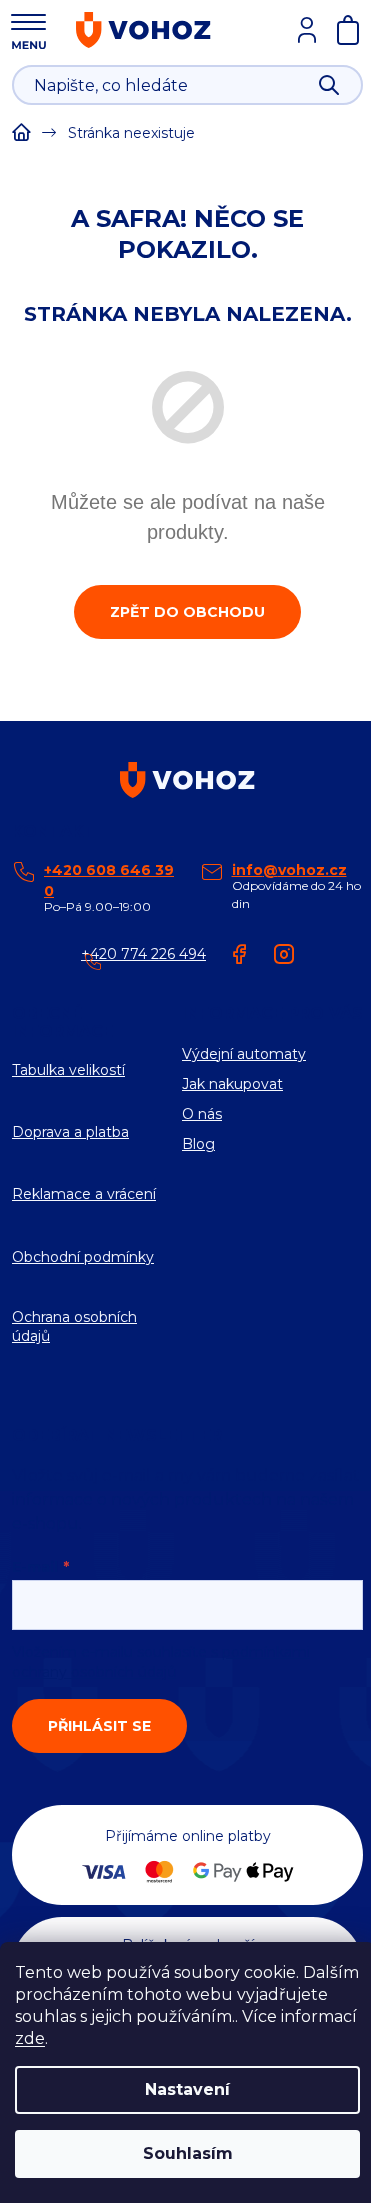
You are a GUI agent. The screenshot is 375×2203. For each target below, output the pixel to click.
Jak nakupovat (232, 1084)
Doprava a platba (70, 1132)
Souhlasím (188, 2153)
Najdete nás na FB (240, 954)
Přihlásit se (99, 1726)
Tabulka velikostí (68, 1070)
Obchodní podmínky (83, 1257)
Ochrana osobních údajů (74, 1326)
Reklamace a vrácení (84, 1194)
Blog (198, 1144)
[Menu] (28, 29)
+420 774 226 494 (143, 954)
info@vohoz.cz (289, 870)
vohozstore (284, 954)
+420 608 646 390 (109, 880)
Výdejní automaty (244, 1054)
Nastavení (187, 2089)
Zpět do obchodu (187, 612)
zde (30, 2038)
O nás (202, 1114)
